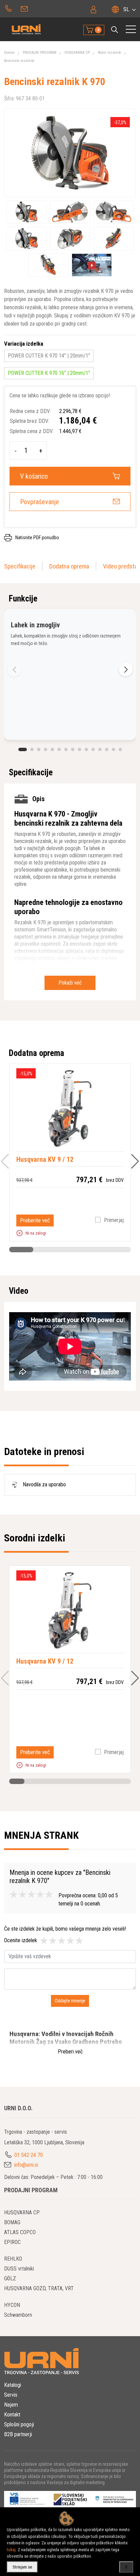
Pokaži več (70, 983)
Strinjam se (22, 2567)
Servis (11, 2395)
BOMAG (12, 2222)
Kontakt (12, 2415)
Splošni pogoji (19, 2424)
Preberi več (70, 2052)
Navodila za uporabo (43, 1484)
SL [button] (126, 9)
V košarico (34, 476)
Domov (9, 53)
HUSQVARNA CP (77, 53)
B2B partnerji (18, 2434)
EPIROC (12, 2242)
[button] (115, 30)
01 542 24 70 (8, 8)
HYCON (12, 2305)
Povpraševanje (40, 502)
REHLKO (13, 2259)
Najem (11, 2405)
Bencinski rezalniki (19, 61)
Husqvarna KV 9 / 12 (45, 1159)
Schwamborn (18, 2315)
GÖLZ (10, 2278)
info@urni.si (25, 8)
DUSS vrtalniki (19, 2269)
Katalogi (13, 2385)
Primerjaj (114, 1220)
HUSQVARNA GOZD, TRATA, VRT (39, 2288)
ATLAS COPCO (20, 2232)
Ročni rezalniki (110, 53)
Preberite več (35, 1220)
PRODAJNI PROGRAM (40, 53)
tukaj (11, 2550)
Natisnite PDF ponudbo (37, 538)
